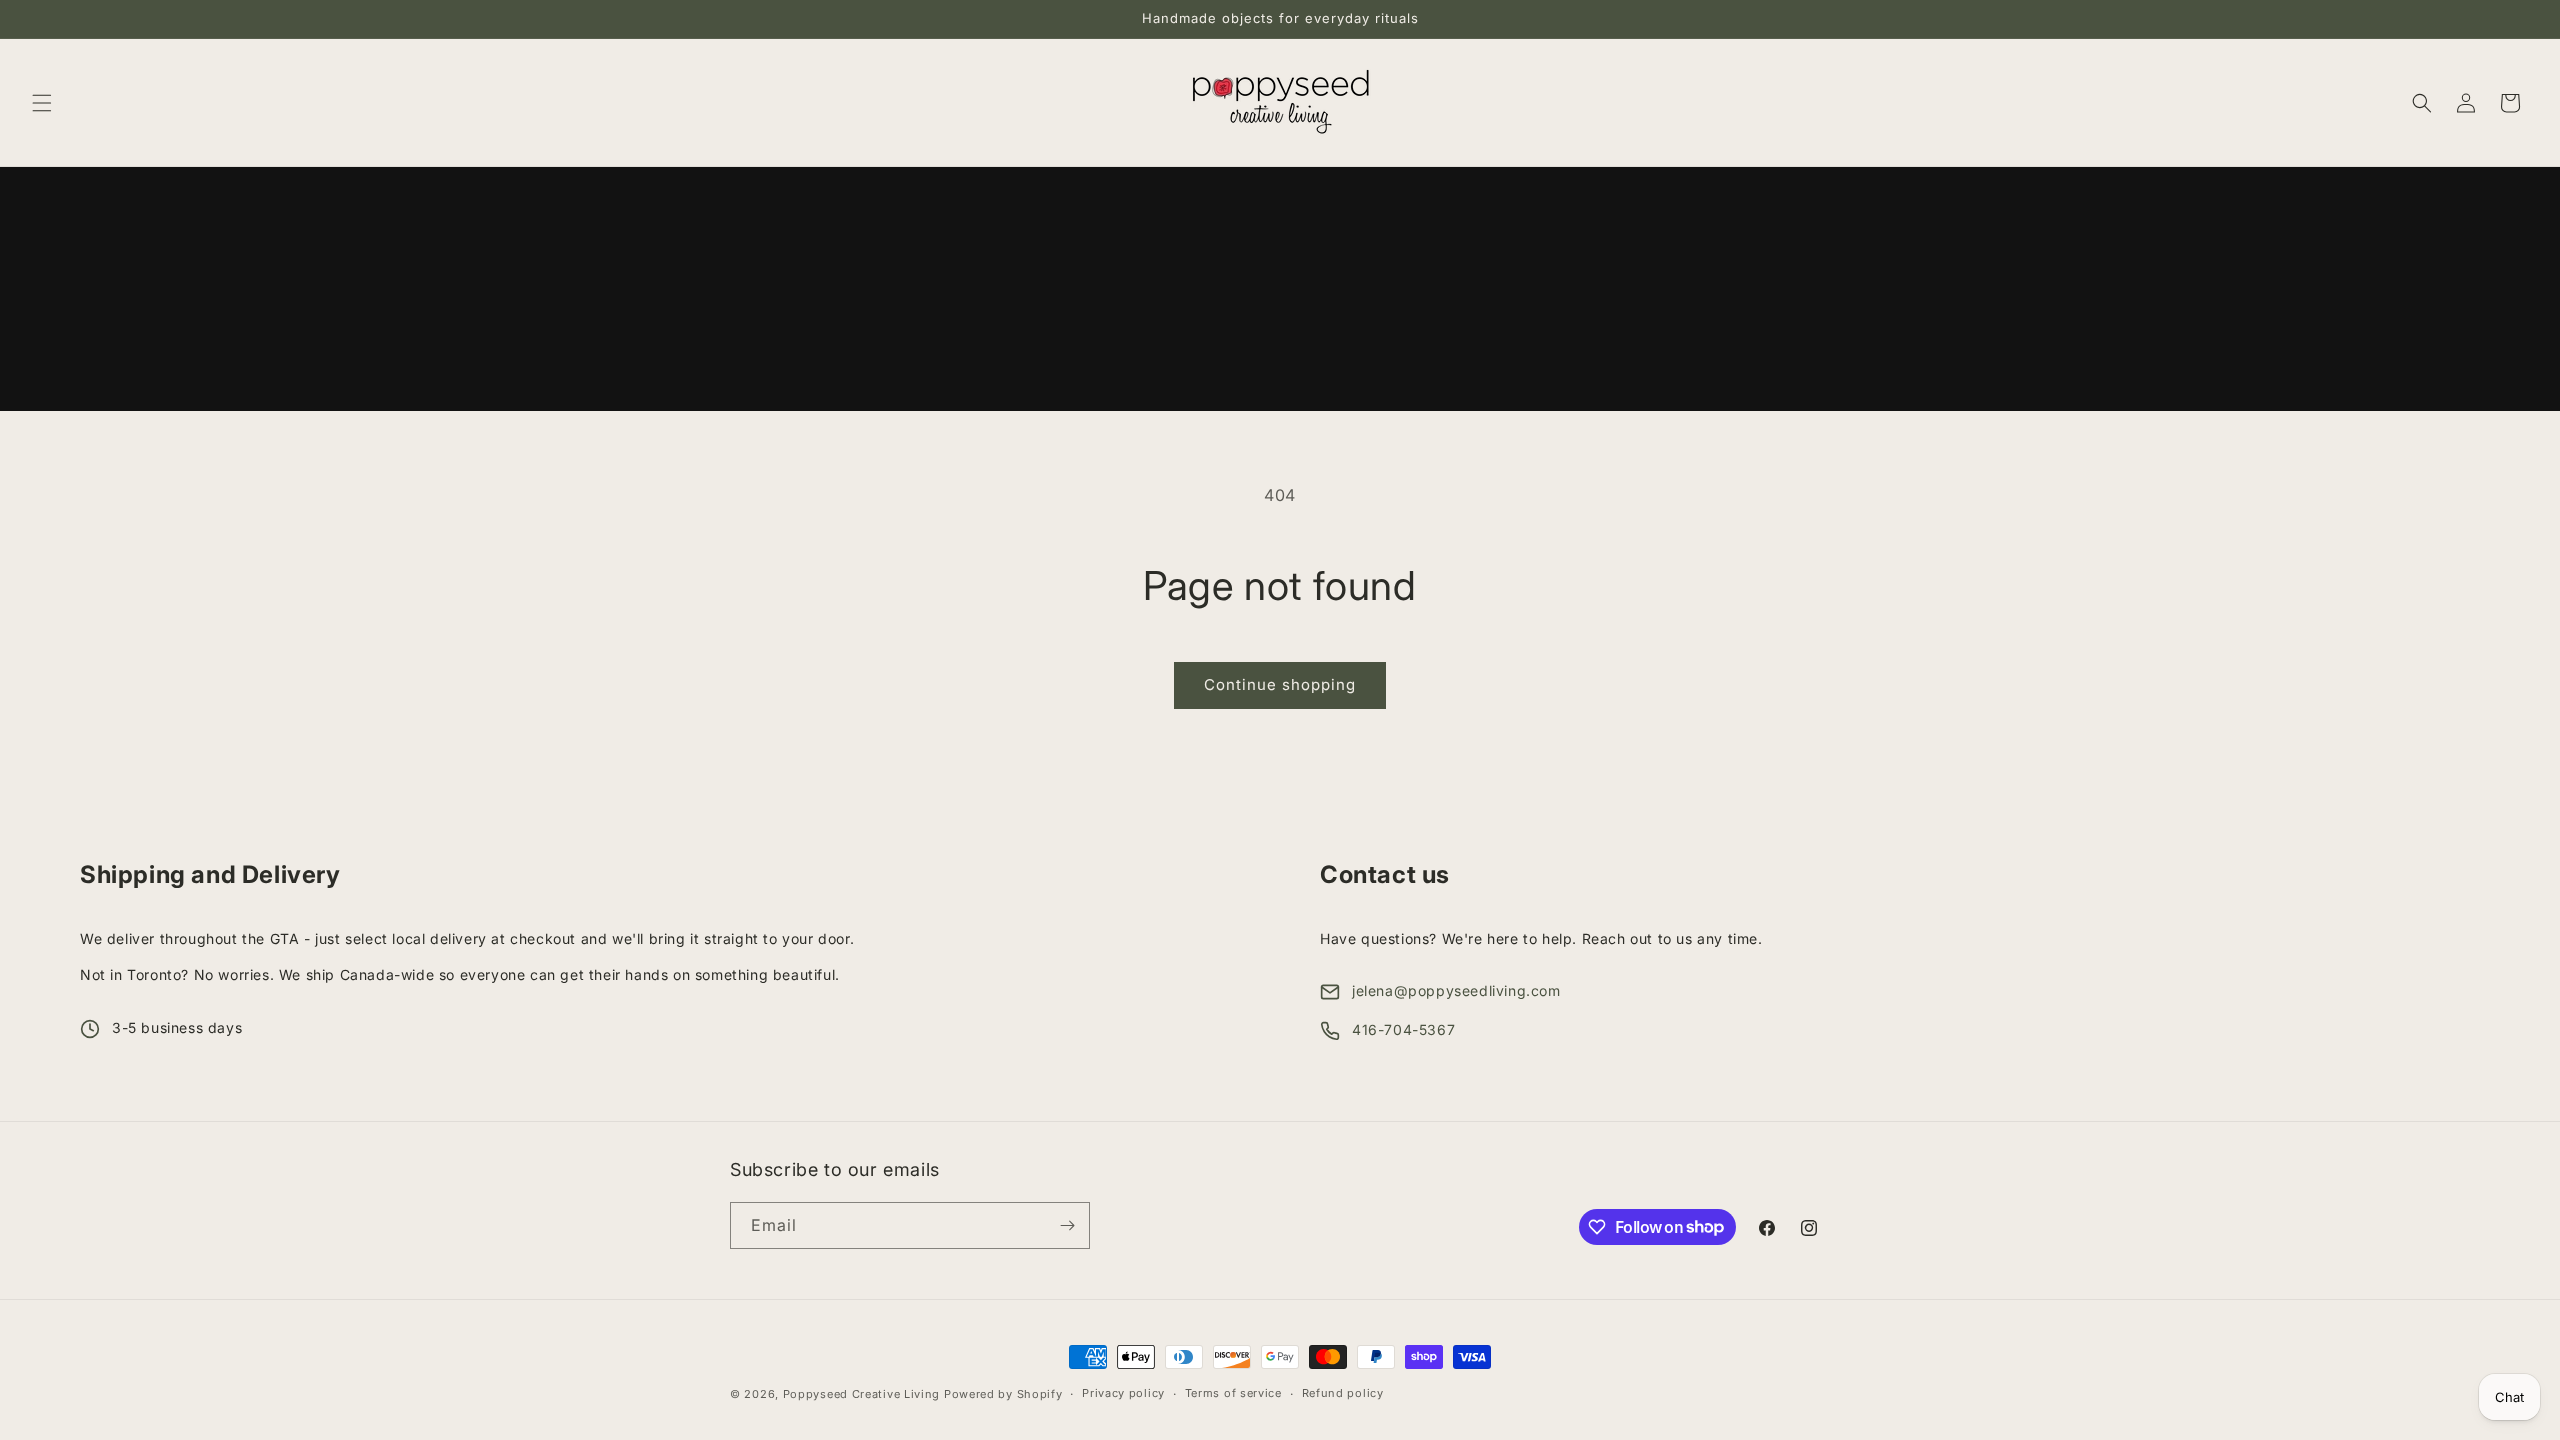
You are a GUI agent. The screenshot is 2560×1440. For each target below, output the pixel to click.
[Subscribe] (1067, 1225)
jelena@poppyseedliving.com (1456, 990)
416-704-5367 (1403, 1029)
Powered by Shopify (1003, 1394)
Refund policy (1343, 1393)
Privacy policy (1123, 1393)
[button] (42, 103)
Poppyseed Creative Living (862, 1394)
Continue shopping (1280, 684)
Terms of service (1233, 1393)
